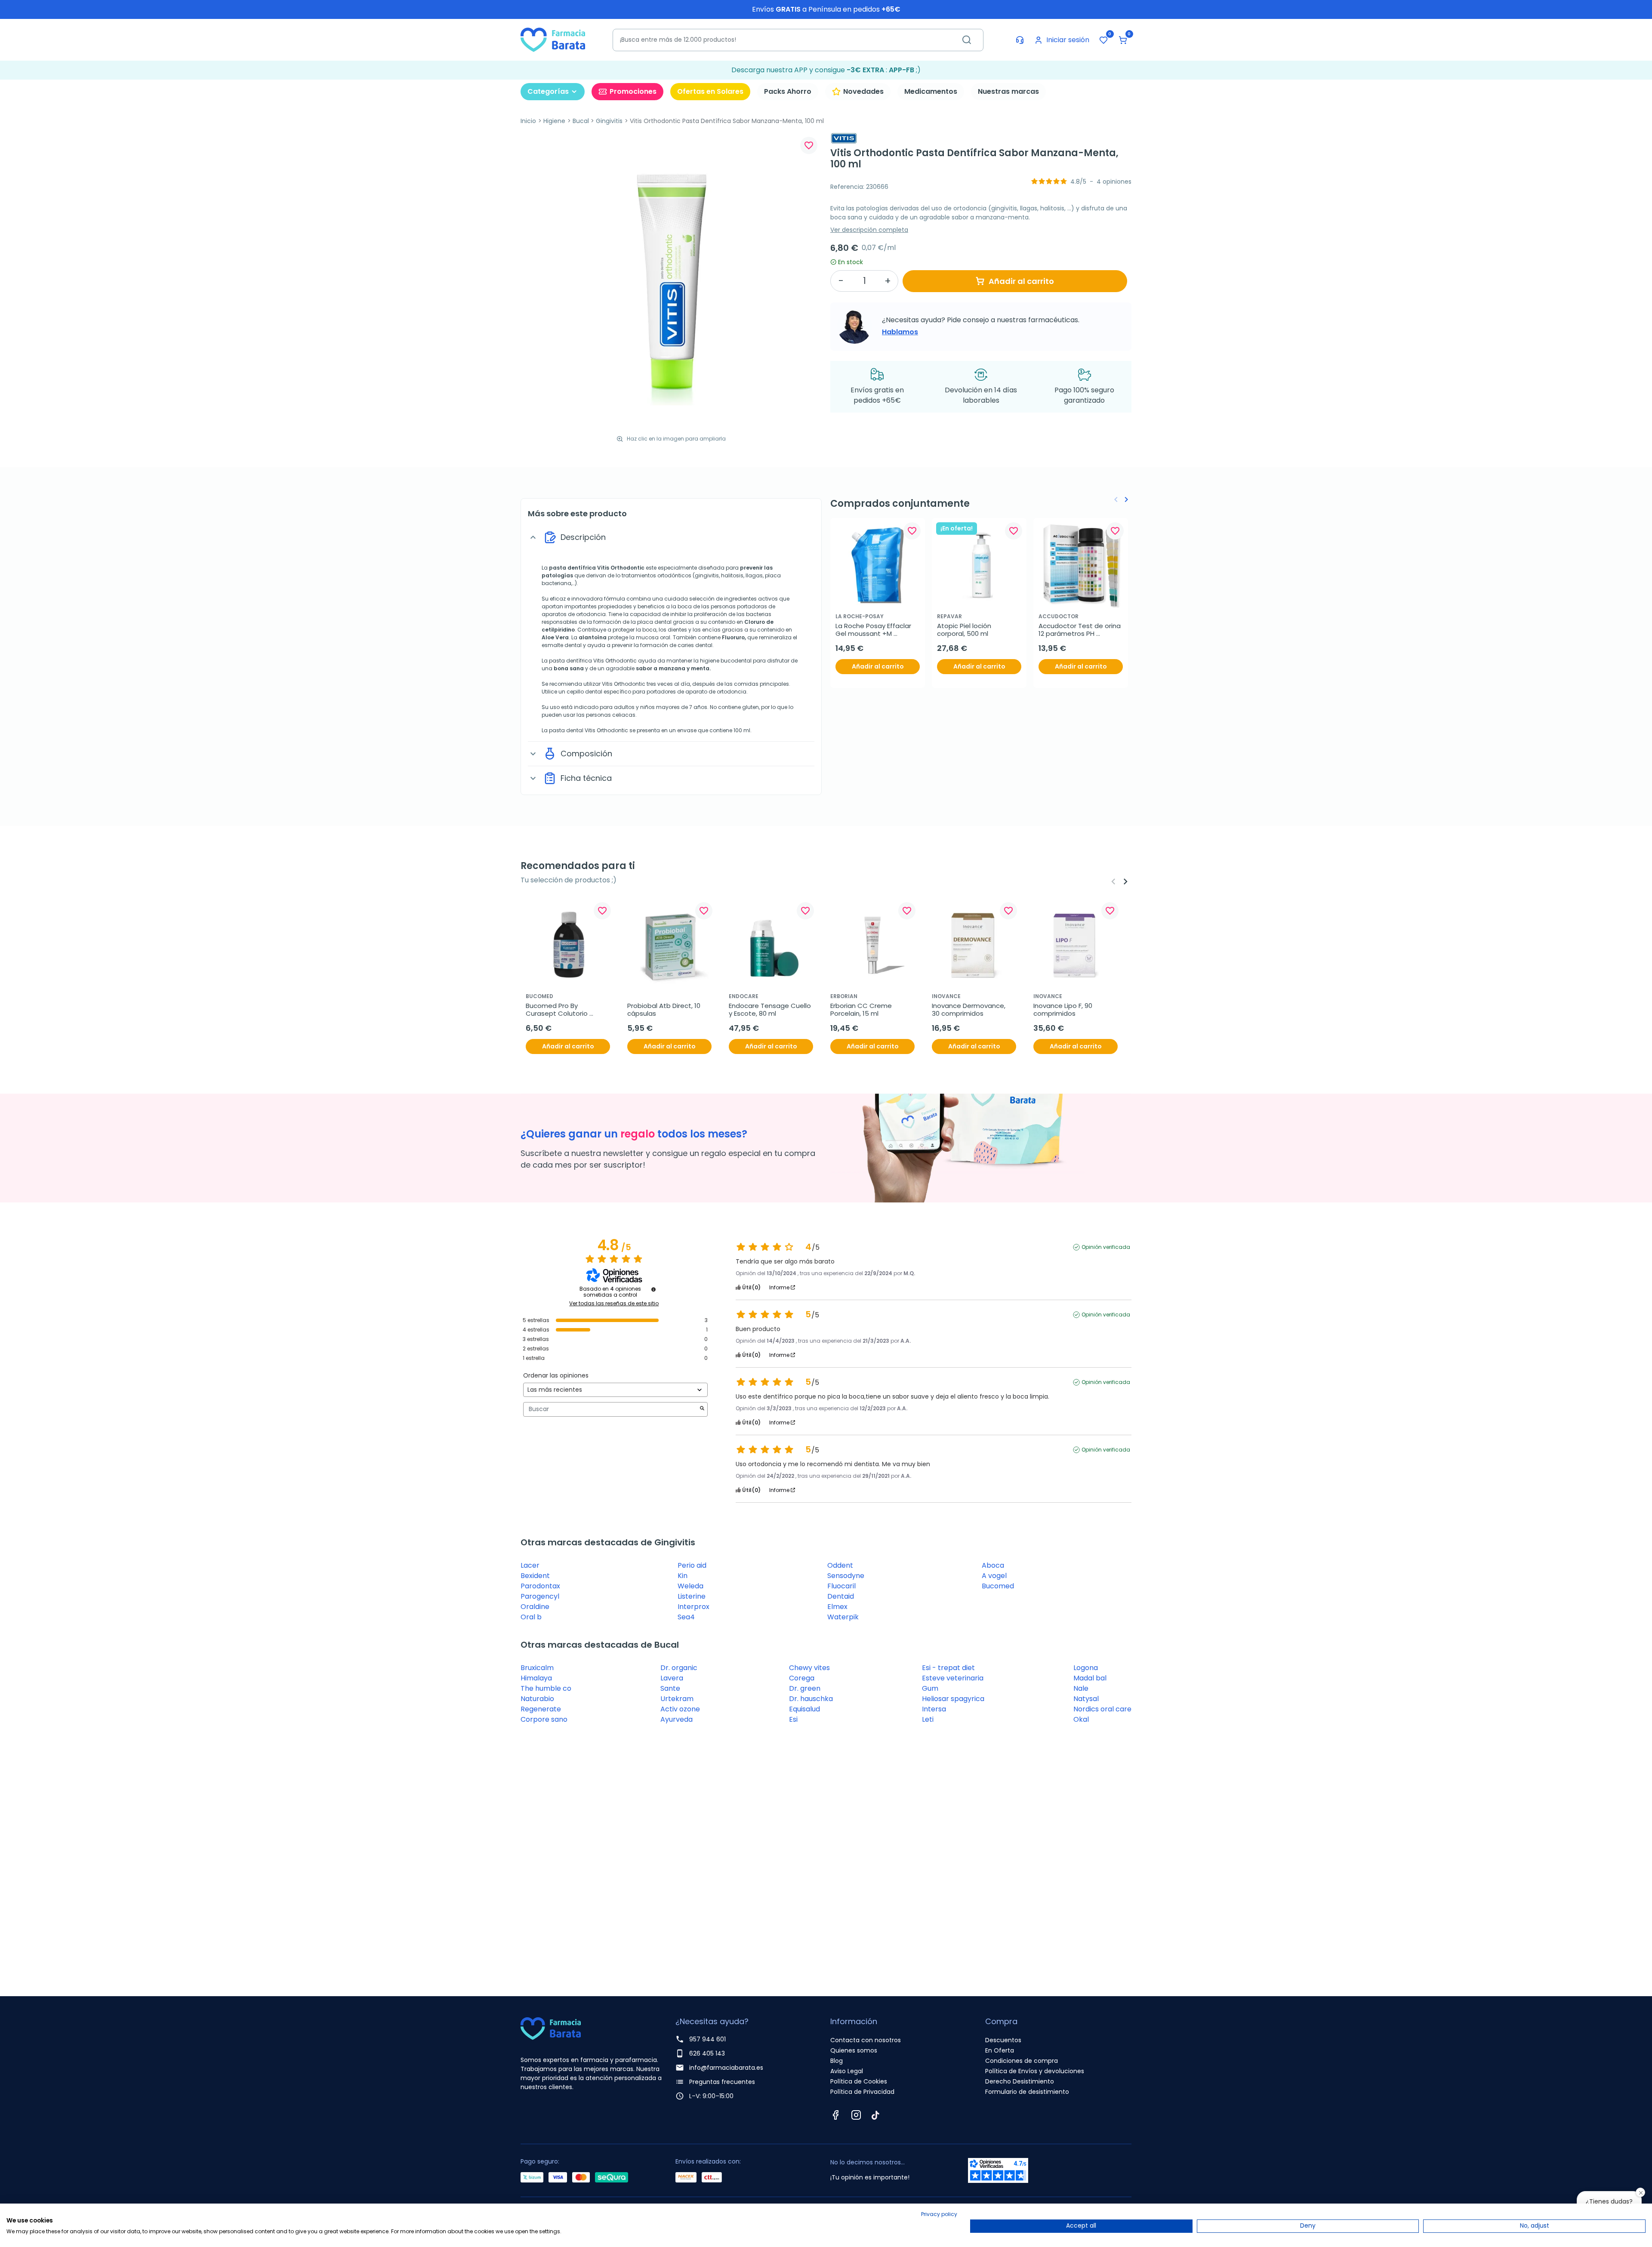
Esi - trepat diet (948, 1668)
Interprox (693, 1607)
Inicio (528, 121)
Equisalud (804, 1709)
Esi (793, 1719)
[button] (1123, 40)
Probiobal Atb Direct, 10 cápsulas (665, 1010)
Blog (837, 2061)
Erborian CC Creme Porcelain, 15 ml (862, 1010)
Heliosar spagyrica (953, 1699)
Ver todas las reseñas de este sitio (614, 1304)
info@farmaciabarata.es (726, 2068)
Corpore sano (544, 1719)
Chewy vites (809, 1668)
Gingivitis (609, 121)
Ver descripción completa (869, 230)
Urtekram (677, 1699)
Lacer (530, 1565)
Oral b (531, 1617)
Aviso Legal (847, 2071)
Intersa (934, 1709)
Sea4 (686, 1617)
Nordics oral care (1102, 1709)
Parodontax (540, 1586)
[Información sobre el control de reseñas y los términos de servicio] (653, 1289)
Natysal (1086, 1699)
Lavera (672, 1678)
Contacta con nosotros (866, 2040)
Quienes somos (854, 2050)
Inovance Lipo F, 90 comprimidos (1064, 1010)
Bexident (535, 1576)
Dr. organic (679, 1668)
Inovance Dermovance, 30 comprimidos (969, 1010)
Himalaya (536, 1678)
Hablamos (900, 332)
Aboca (993, 1565)
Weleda (690, 1586)
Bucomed (998, 1586)
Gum (930, 1688)
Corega (802, 1678)
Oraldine (535, 1607)
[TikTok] (875, 2115)
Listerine (692, 1596)
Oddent (840, 1565)
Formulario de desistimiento (1027, 2092)
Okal (1081, 1719)
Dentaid (841, 1596)
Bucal (581, 121)
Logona (1086, 1668)
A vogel (994, 1576)
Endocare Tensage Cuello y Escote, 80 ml (771, 1010)
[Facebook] (835, 2115)
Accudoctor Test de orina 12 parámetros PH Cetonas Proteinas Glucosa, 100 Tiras (1080, 630)
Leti (928, 1719)
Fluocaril (841, 1586)
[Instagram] (856, 2115)
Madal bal (1090, 1678)
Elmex (837, 1607)
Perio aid (692, 1565)
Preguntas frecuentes (722, 2082)
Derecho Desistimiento (1020, 2081)
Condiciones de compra (1022, 2061)
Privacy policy (939, 2214)
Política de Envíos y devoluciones (1035, 2071)
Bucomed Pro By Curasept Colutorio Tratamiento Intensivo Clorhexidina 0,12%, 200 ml (566, 1010)
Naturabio (537, 1699)
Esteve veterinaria (953, 1678)
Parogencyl (540, 1596)
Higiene (554, 121)
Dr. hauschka (811, 1699)
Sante (670, 1688)
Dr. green (805, 1688)
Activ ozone (680, 1709)
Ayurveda (677, 1719)
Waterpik (843, 1617)
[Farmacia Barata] (553, 39)
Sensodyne (846, 1576)
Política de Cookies (859, 2081)
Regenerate (541, 1709)
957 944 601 (707, 2039)
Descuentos (1003, 2040)
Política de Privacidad (862, 2092)
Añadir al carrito (1021, 281)
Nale (1081, 1688)
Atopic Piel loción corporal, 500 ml (965, 630)
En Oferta (1000, 2050)
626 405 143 (707, 2053)
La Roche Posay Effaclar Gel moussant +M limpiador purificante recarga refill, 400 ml (874, 630)
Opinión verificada (1106, 1247)
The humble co (546, 1688)
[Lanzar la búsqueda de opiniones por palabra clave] (702, 1409)
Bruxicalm (537, 1668)
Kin (683, 1576)
